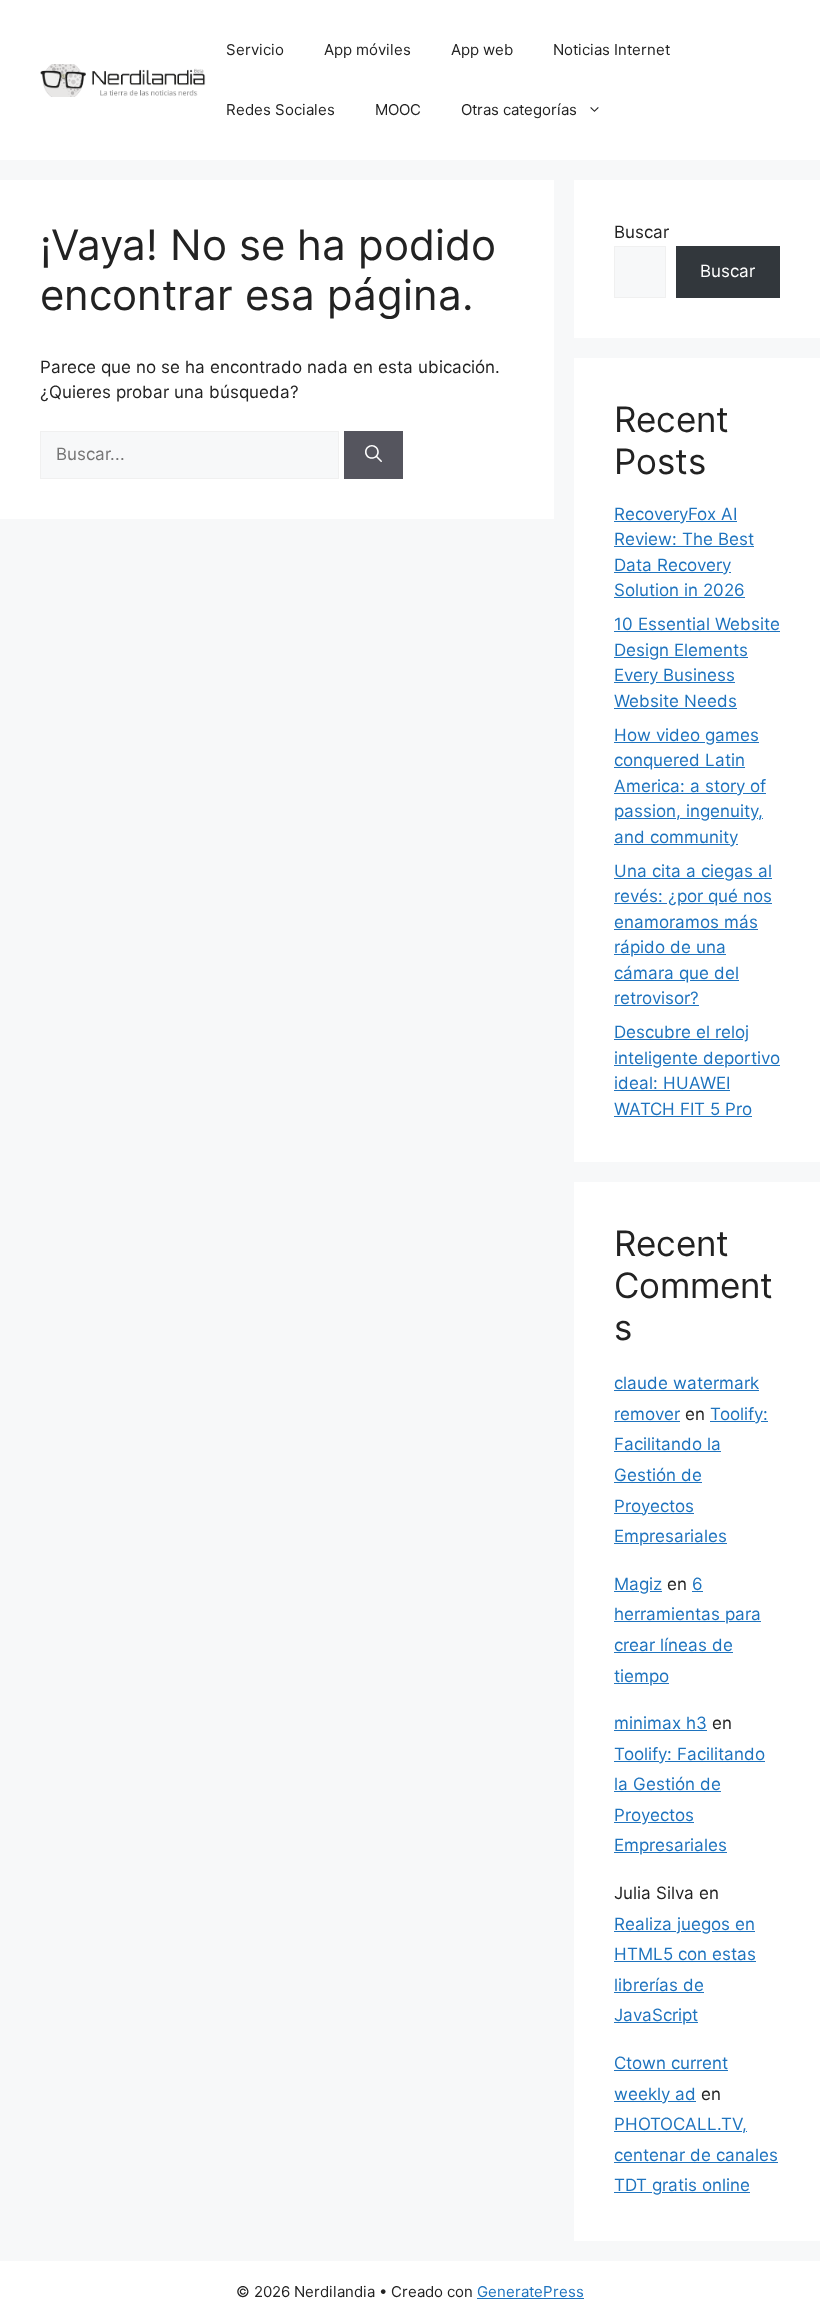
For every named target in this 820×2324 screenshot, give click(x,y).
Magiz (638, 1584)
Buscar (641, 232)
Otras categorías (519, 109)
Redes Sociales (280, 109)
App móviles (367, 49)
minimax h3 (660, 1723)
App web (482, 49)
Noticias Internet (611, 49)
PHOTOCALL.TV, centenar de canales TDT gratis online (696, 2154)
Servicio (255, 49)
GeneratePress (530, 2291)
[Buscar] (373, 455)
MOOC (398, 109)
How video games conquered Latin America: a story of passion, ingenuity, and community (690, 786)
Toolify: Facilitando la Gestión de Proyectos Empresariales (691, 1475)
